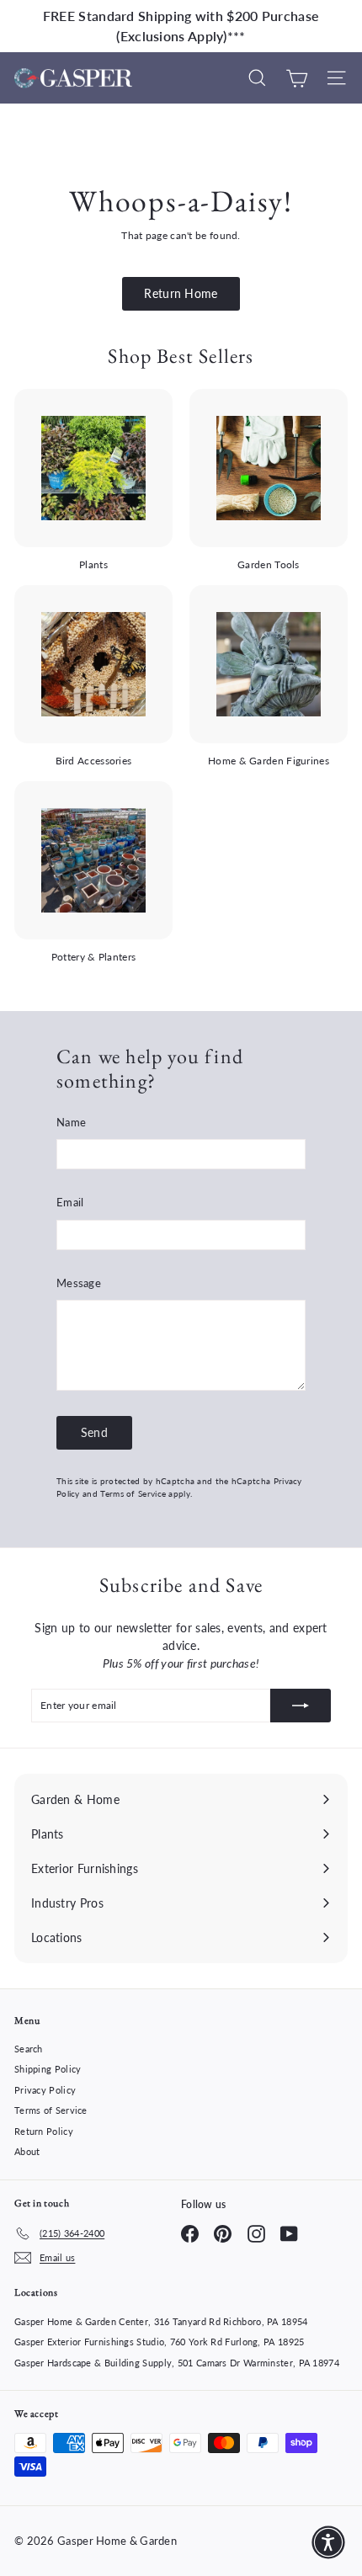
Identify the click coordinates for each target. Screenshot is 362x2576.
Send (94, 1432)
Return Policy (44, 2131)
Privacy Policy (45, 2090)
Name (71, 1122)
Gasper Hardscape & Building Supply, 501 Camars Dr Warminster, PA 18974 (177, 2363)
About (27, 2151)
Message (79, 1283)
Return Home (181, 293)
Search (29, 2049)
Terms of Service (133, 1493)
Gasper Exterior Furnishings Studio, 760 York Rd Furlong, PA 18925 (160, 2342)
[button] (328, 2542)
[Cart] (297, 78)
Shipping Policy (48, 2069)
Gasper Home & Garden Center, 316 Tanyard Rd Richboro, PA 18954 (161, 2321)
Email (70, 1202)
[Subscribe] (301, 1706)
